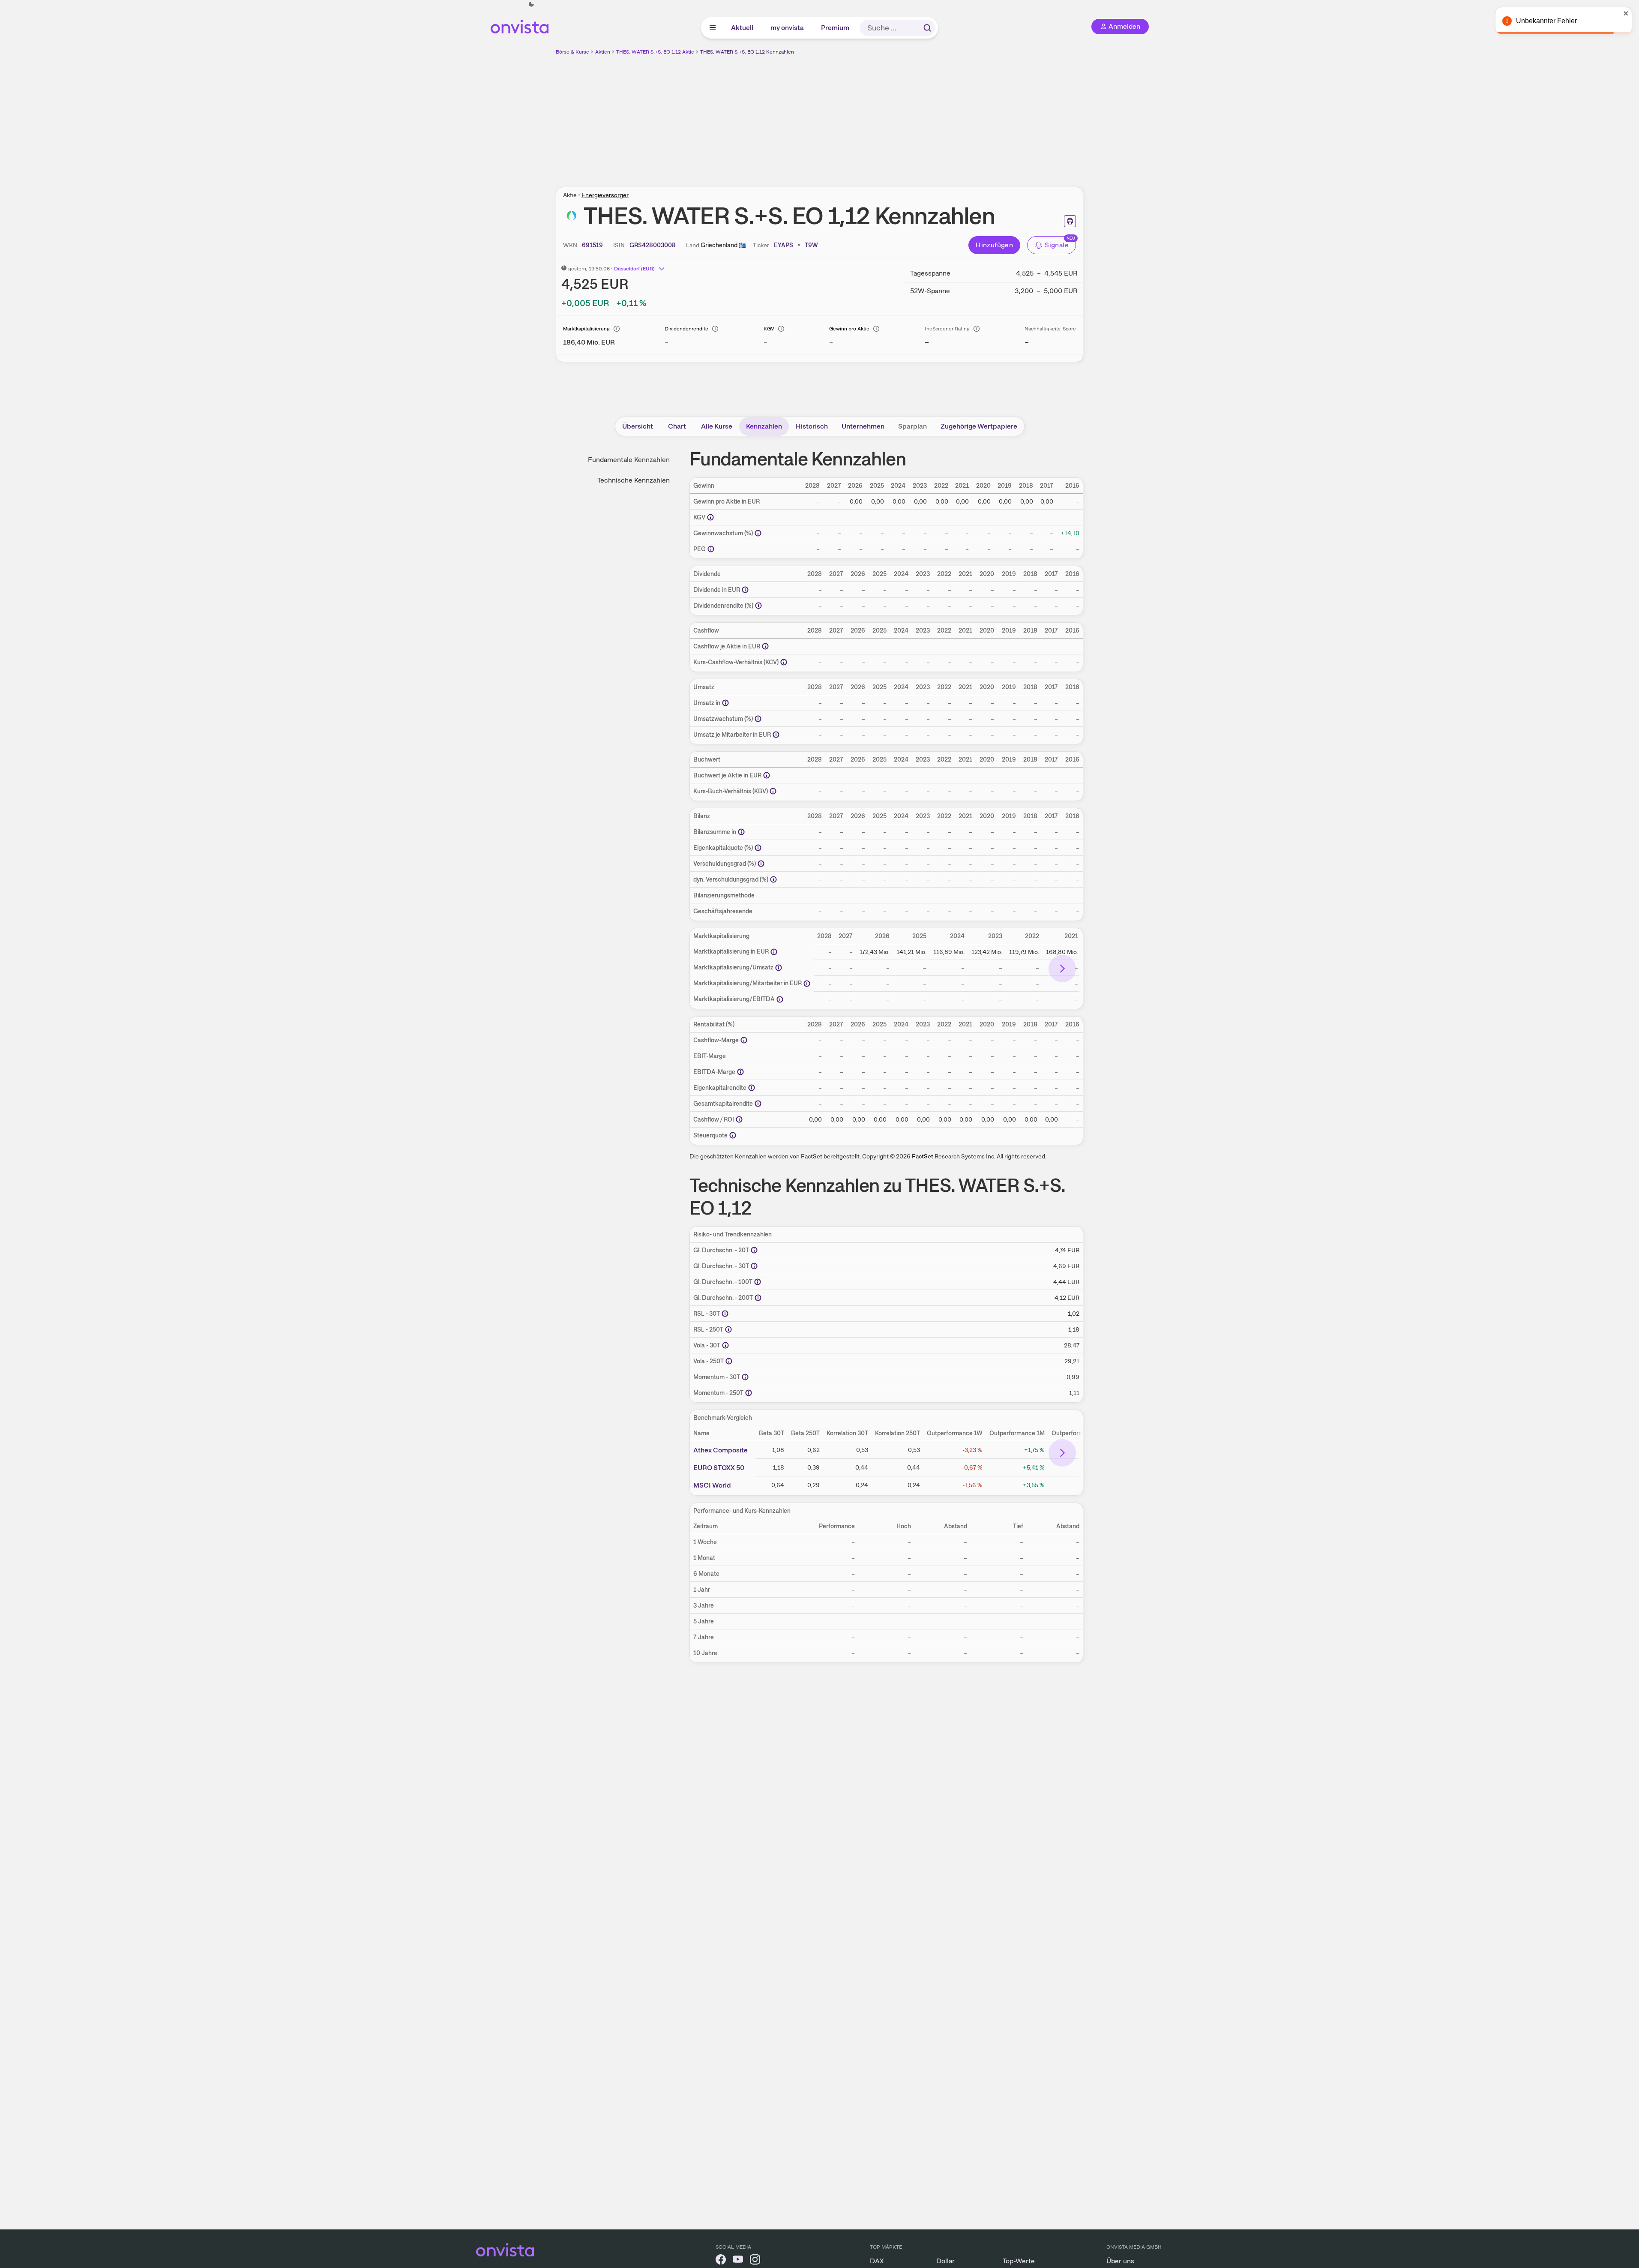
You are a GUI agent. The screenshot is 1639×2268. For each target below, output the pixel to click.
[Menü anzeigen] (713, 28)
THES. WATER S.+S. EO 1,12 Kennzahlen (747, 52)
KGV (769, 329)
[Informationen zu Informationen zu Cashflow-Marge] (744, 1040)
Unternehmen (863, 426)
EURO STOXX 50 (719, 1467)
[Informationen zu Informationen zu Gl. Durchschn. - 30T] (754, 1266)
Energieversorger (605, 195)
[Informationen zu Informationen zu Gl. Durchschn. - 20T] (754, 1250)
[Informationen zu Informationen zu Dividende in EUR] (745, 590)
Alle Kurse (717, 426)
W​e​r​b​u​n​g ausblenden (894, 116)
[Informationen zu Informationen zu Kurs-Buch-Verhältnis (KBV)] (773, 791)
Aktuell (743, 28)
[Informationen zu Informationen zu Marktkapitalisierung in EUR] (774, 952)
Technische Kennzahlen (634, 480)
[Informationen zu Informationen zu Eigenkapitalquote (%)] (758, 848)
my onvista (788, 28)
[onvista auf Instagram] (755, 2261)
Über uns (1120, 2261)
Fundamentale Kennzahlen (629, 460)
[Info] (617, 329)
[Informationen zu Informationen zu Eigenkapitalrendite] (752, 1088)
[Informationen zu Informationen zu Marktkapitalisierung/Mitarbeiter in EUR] (807, 984)
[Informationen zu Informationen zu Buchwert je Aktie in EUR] (767, 775)
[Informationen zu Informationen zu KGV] (710, 517)
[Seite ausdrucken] (1070, 221)
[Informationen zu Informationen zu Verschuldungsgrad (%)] (761, 864)
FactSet (923, 1156)
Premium (836, 28)
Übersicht (638, 426)
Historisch (812, 426)
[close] (1626, 13)
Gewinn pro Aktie (849, 329)
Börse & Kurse (572, 52)
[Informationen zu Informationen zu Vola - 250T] (729, 1361)
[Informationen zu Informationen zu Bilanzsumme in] (741, 832)
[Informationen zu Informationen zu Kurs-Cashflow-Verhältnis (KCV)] (784, 662)
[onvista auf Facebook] (721, 2261)
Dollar (945, 2261)
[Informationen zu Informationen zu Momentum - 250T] (749, 1393)
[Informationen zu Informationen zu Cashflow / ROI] (739, 1119)
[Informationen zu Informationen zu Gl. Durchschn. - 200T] (758, 1298)
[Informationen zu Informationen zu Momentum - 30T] (745, 1377)
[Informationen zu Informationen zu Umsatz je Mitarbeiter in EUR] (776, 735)
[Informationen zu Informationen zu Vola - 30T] (725, 1345)
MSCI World (712, 1485)
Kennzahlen (764, 426)
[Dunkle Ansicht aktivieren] (531, 4)
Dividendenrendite (686, 329)
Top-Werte (1019, 2261)
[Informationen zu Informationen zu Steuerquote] (733, 1135)
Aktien (603, 52)
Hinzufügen (994, 245)
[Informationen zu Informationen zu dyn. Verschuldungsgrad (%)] (773, 879)
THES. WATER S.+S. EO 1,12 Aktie (655, 52)
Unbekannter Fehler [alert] (1546, 21)
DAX (877, 2261)
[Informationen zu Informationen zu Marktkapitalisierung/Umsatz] (779, 968)
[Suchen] (927, 28)
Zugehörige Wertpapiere (979, 426)
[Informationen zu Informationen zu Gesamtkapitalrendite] (758, 1104)
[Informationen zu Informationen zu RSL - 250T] (728, 1329)
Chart (677, 426)
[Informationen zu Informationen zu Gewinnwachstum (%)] (758, 533)
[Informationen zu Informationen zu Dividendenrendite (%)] (758, 606)
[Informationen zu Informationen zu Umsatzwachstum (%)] (758, 719)
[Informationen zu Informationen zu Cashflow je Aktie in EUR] (765, 646)
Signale (1057, 245)
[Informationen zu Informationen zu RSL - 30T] (725, 1314)
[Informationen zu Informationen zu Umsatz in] (725, 703)
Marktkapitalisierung (586, 329)
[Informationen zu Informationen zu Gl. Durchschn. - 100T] (758, 1282)
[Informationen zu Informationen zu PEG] (711, 549)
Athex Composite (721, 1450)
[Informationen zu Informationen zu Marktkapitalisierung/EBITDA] (780, 999)
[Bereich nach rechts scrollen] (1062, 969)
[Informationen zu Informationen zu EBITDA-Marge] (740, 1072)
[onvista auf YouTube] (738, 2261)
